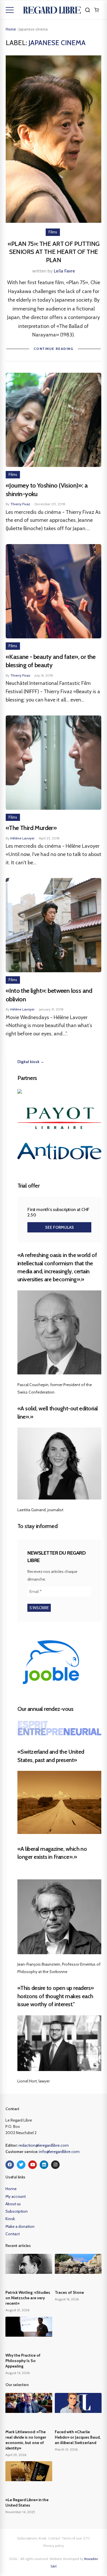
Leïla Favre (64, 271)
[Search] (88, 10)
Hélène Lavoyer (22, 838)
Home (11, 29)
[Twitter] (21, 2165)
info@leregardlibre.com (59, 2152)
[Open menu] (10, 10)
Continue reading (53, 349)
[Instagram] (55, 2165)
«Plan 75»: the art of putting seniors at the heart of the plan (54, 252)
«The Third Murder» (32, 828)
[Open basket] (96, 10)
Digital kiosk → (31, 1062)
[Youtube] (33, 2165)
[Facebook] (10, 2165)
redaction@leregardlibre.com (44, 2145)
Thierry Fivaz (20, 504)
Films (53, 232)
